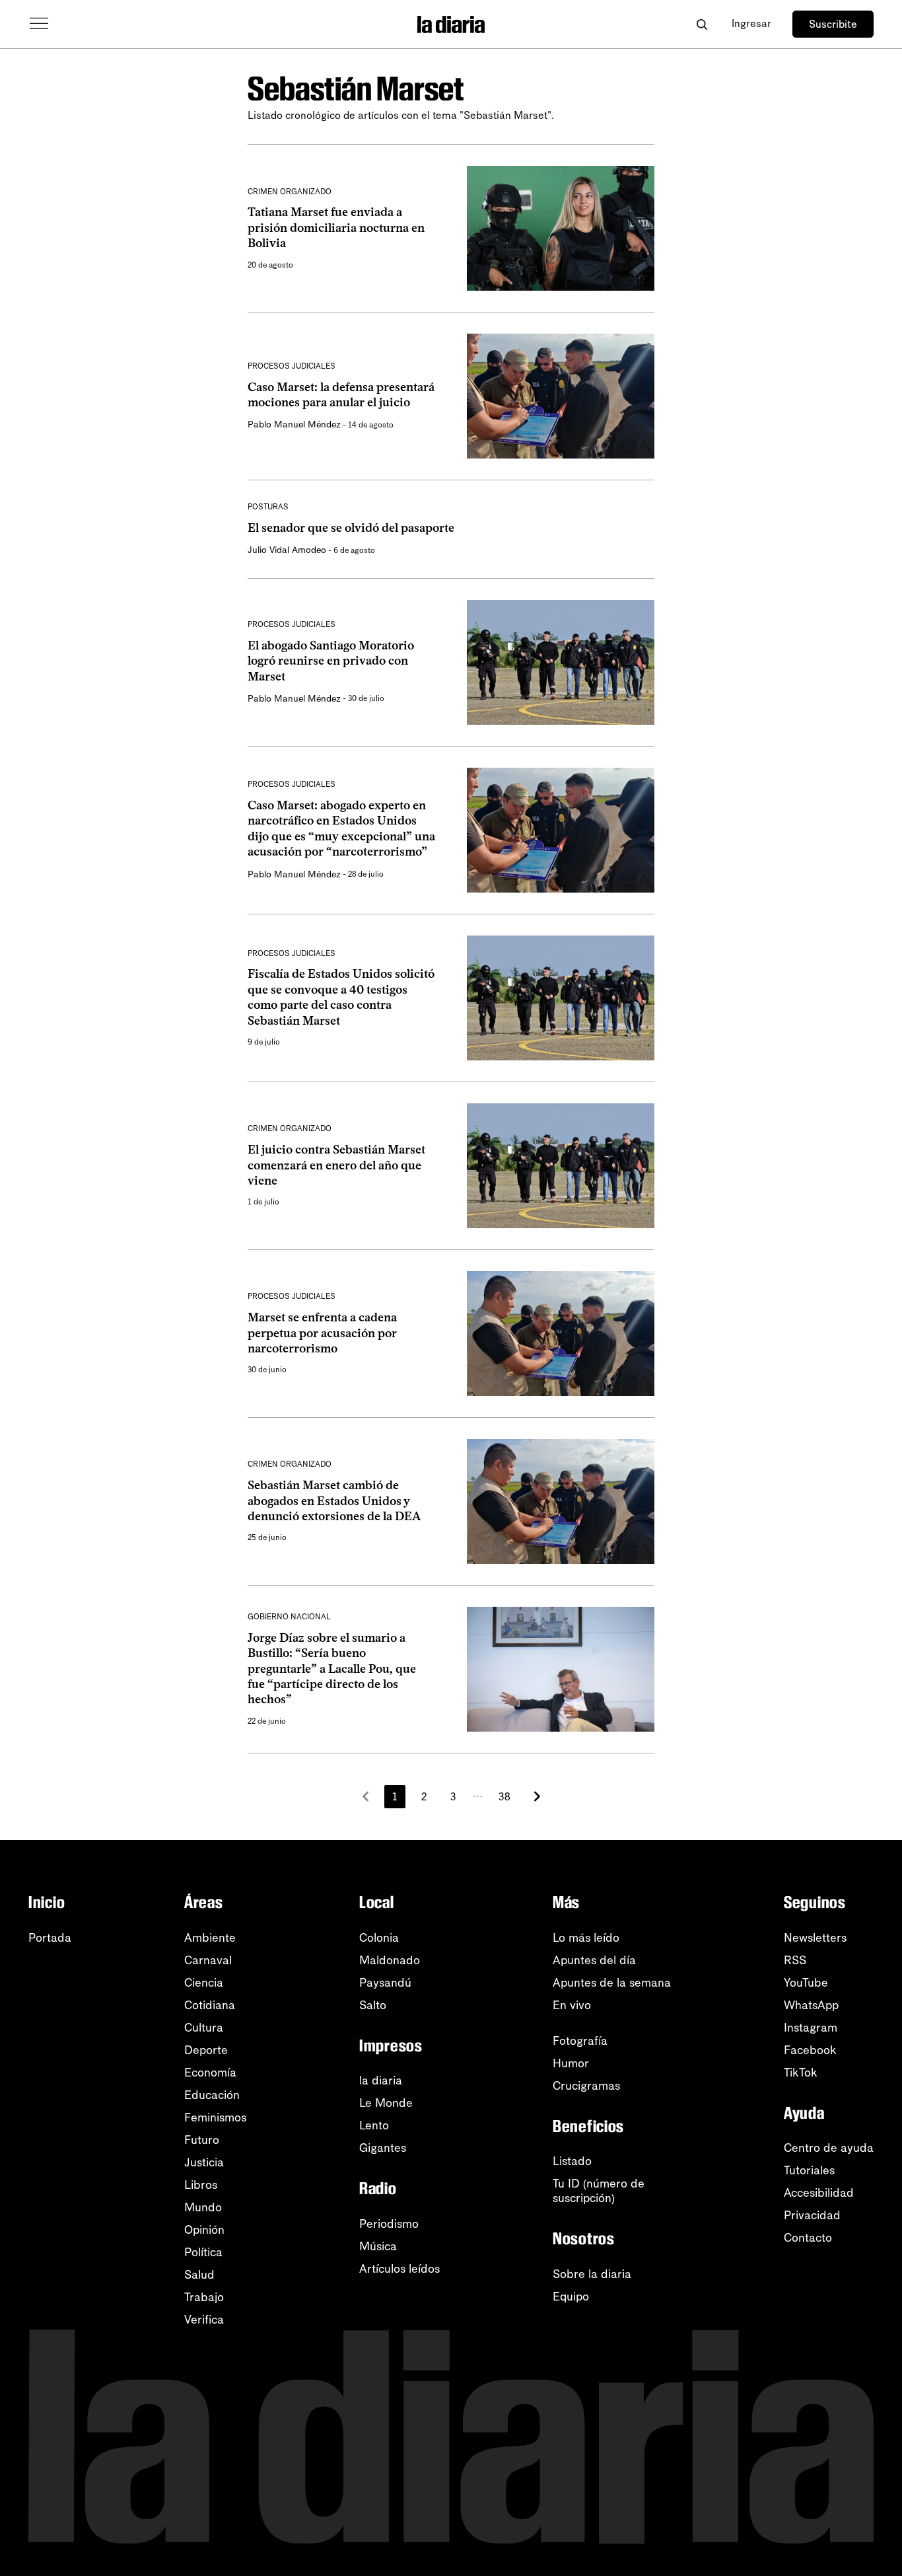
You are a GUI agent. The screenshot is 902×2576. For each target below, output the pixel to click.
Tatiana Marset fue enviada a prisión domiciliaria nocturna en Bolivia (336, 228)
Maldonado (390, 1960)
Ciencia (204, 1983)
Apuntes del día (594, 1960)
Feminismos (215, 2117)
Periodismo (389, 2224)
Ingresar (751, 23)
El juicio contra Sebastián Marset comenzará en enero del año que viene (336, 1165)
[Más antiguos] (537, 1796)
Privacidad (812, 2215)
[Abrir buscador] (702, 24)
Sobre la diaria (592, 2274)
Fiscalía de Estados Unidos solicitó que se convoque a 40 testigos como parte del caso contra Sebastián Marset (341, 997)
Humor (571, 2063)
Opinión (204, 2230)
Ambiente (210, 1938)
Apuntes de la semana (612, 1983)
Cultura (204, 2028)
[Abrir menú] (39, 24)
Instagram (811, 2028)
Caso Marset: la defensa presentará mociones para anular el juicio (341, 395)
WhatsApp (811, 2005)
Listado (572, 2161)
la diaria (381, 2080)
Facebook (810, 2050)
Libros (201, 2185)
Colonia (379, 1938)
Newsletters (815, 1938)
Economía (210, 2073)
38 (504, 1797)
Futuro (202, 2140)
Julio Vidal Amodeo (287, 550)
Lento (374, 2125)
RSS (795, 1960)
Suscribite (833, 24)
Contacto (808, 2238)
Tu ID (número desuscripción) (599, 2191)
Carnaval (208, 1960)
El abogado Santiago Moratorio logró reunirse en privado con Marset (331, 661)
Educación (212, 2095)
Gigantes (383, 2148)
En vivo (572, 2005)
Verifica (204, 2320)
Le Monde (386, 2103)
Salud (199, 2275)
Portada (50, 1938)
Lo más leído (586, 1938)
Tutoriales (809, 2170)
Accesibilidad (819, 2193)
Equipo (571, 2297)
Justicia (204, 2162)
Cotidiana (210, 2005)
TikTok (801, 2073)
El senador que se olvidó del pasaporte (351, 528)
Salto (373, 2005)
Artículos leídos (399, 2269)
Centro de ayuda (829, 2148)
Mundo (203, 2207)
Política (203, 2252)
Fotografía (580, 2041)
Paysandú (385, 1983)
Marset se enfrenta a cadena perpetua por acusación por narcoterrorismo (322, 1333)
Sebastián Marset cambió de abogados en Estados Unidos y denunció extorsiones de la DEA (334, 1501)
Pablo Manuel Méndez (294, 424)
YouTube (806, 1983)
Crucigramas (586, 2086)
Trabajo (204, 2297)
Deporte (206, 2050)
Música (378, 2246)
